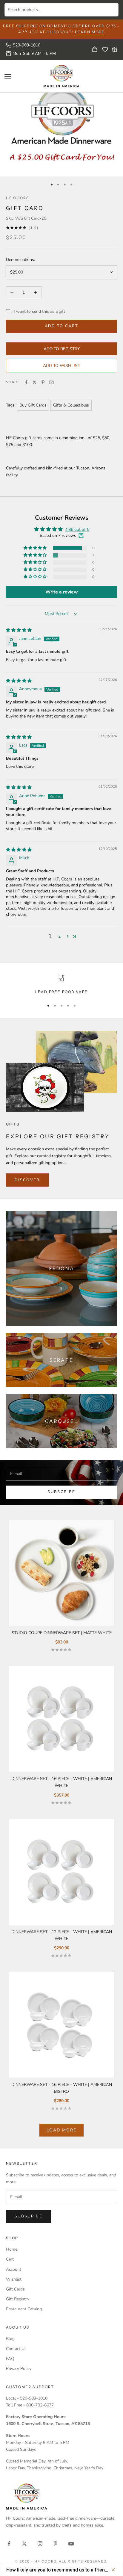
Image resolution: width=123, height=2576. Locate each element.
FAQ (10, 2359)
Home (12, 2249)
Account (14, 2269)
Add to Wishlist (61, 366)
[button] (36, 548)
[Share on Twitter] (35, 382)
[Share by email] (51, 382)
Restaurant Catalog (24, 2309)
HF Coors (17, 198)
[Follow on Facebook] (9, 2544)
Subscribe (61, 1492)
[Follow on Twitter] (24, 2544)
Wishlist (14, 2279)
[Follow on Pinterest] (56, 2544)
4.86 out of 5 (77, 529)
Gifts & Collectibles (71, 405)
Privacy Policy (19, 2369)
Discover (27, 1180)
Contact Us (16, 2349)
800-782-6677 (40, 2405)
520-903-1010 (27, 45)
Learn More (90, 32)
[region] (61, 985)
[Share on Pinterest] (43, 382)
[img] (19, 630)
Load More (61, 2130)
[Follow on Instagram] (40, 2544)
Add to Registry (62, 349)
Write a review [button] (62, 592)
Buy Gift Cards (33, 405)
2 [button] (59, 936)
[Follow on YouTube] (71, 2544)
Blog (10, 2339)
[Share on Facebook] (26, 382)
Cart (10, 2259)
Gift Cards (15, 2289)
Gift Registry (18, 2299)
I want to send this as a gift (39, 311)
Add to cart (62, 326)
